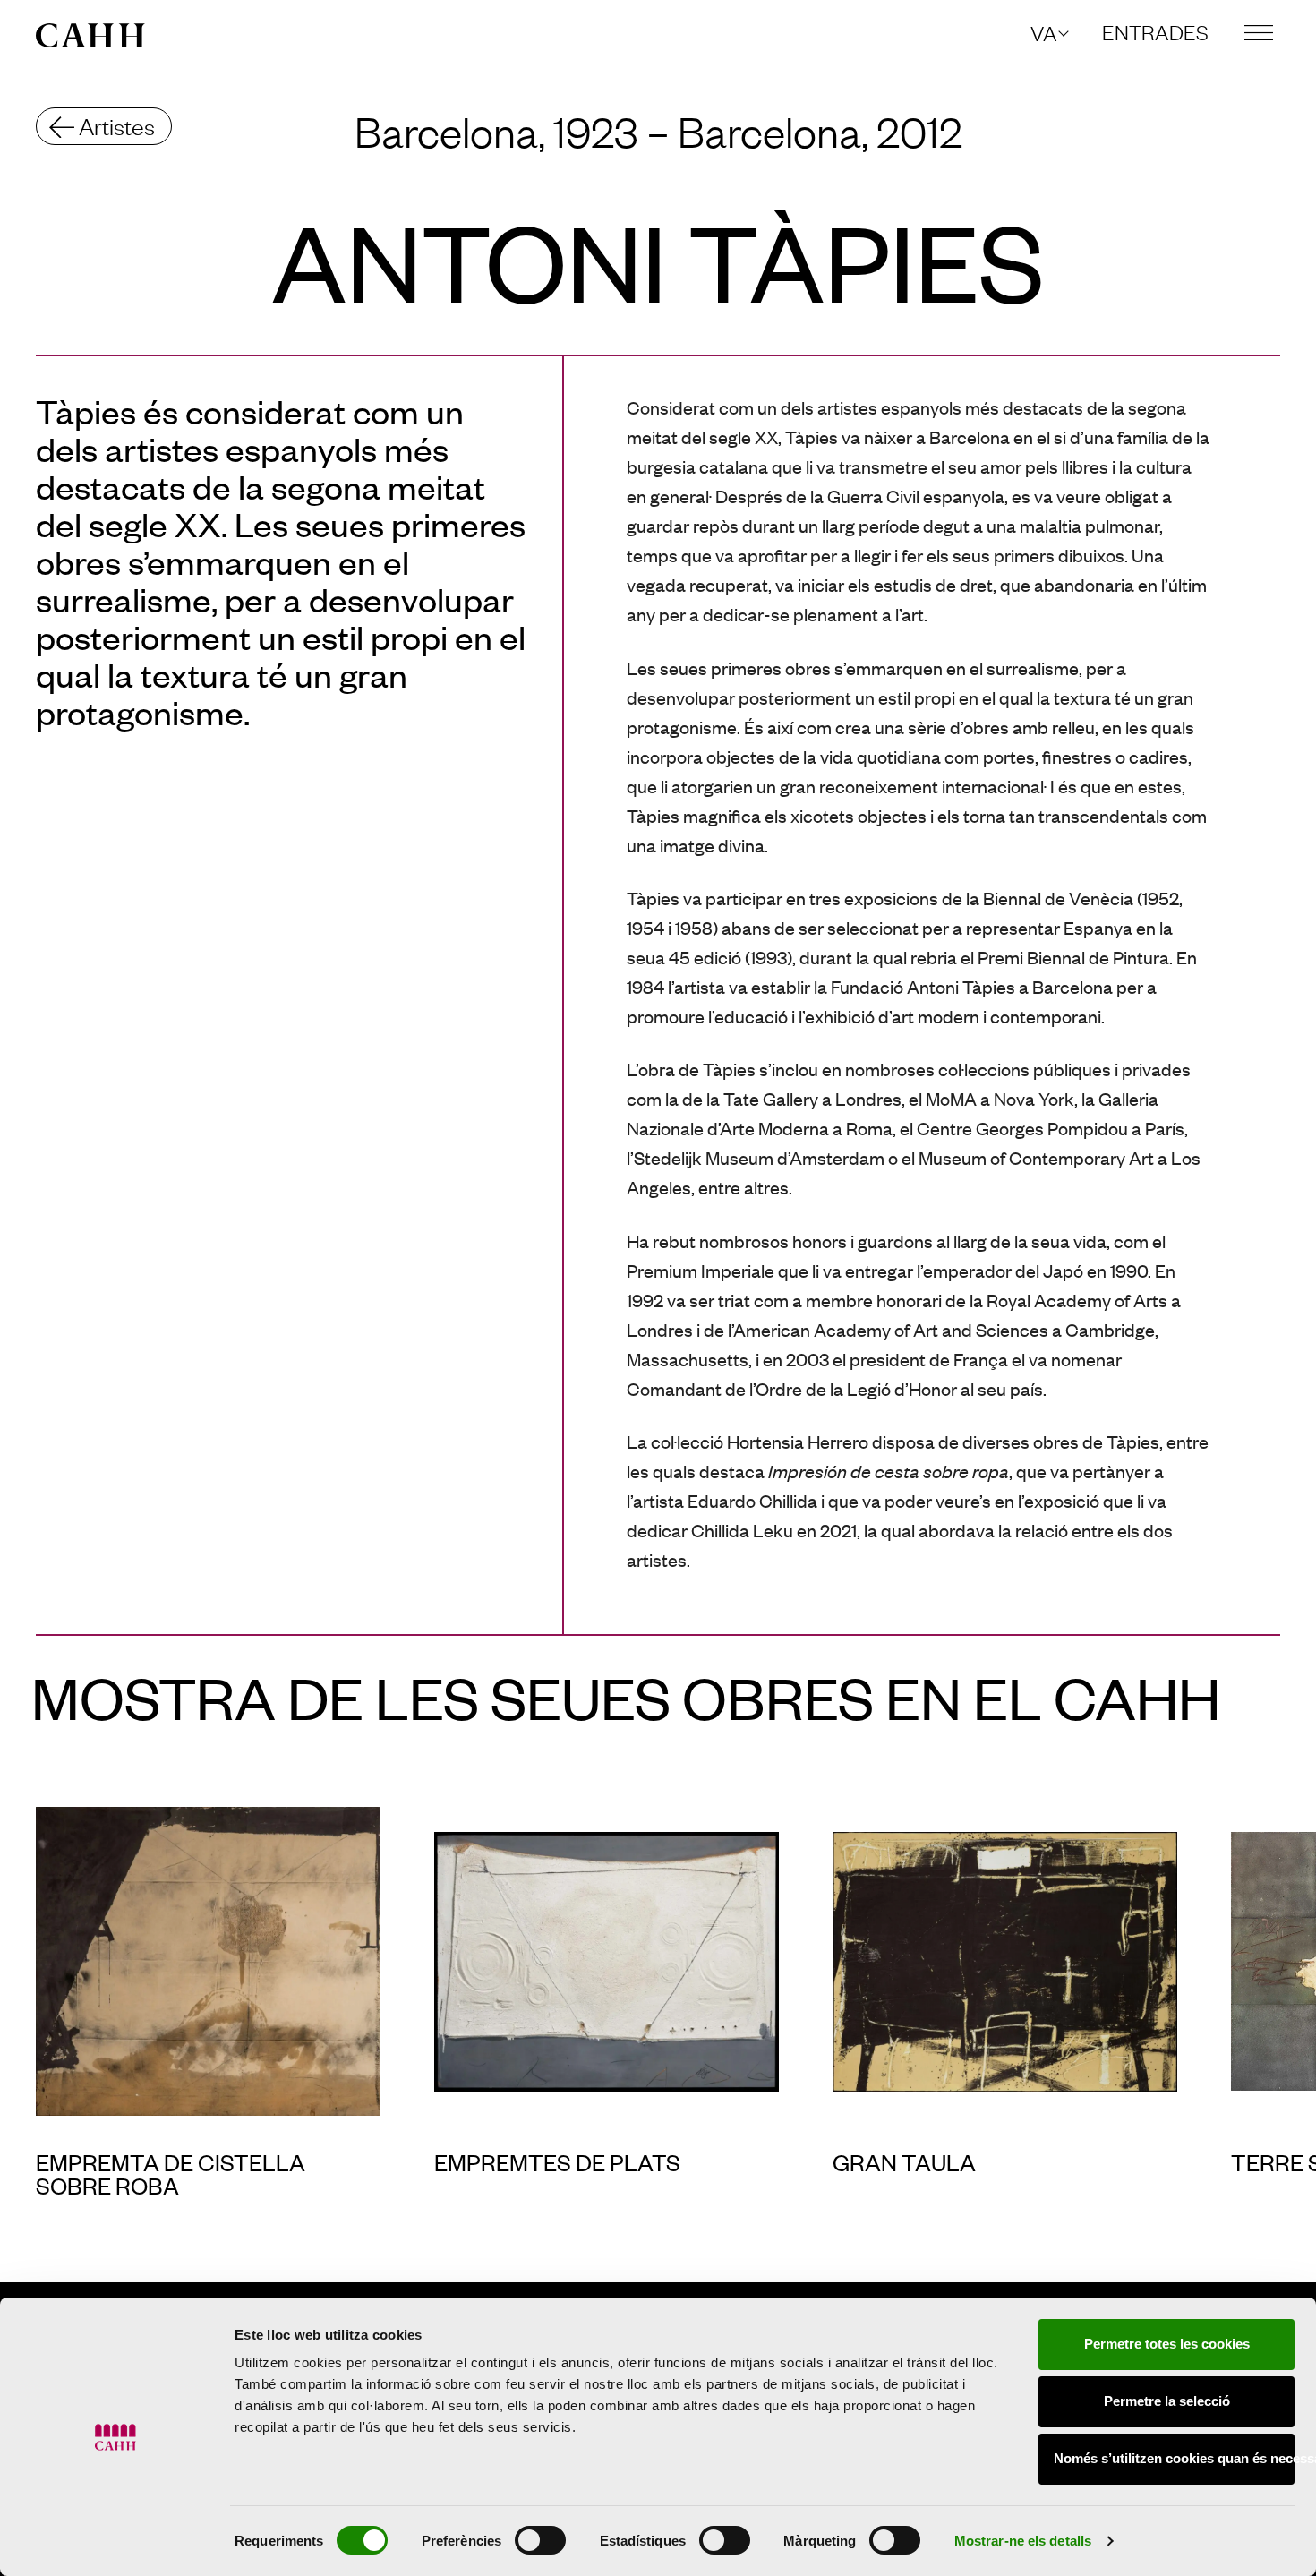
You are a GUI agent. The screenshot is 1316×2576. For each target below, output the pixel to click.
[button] (1048, 33)
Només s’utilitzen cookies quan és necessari (1174, 2458)
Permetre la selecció (1167, 2401)
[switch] (540, 2540)
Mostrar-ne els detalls (1023, 2541)
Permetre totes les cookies (1167, 2344)
